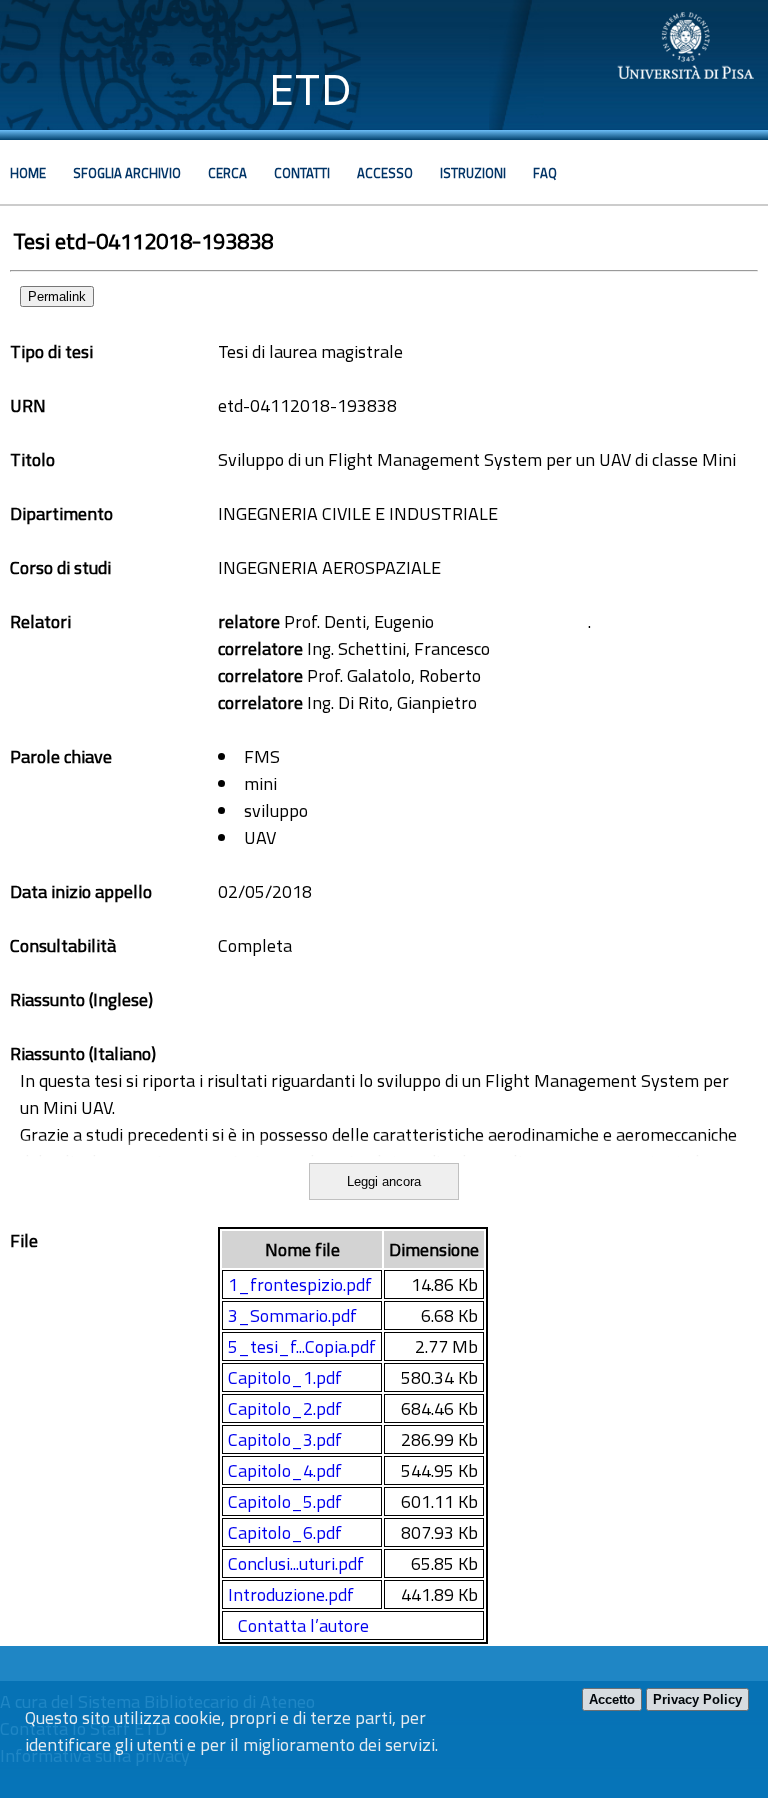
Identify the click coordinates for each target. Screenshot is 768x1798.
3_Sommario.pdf (292, 1315)
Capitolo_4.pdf (285, 1470)
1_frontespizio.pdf (300, 1284)
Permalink (57, 296)
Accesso (385, 173)
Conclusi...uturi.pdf (296, 1563)
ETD (310, 89)
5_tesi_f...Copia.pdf (302, 1346)
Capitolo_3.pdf (285, 1439)
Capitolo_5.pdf (285, 1501)
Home (28, 173)
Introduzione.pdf (291, 1594)
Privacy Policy (697, 1699)
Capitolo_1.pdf (285, 1377)
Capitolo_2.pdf (285, 1408)
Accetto (612, 1699)
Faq (545, 173)
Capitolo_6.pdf (285, 1532)
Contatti (302, 173)
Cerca (227, 173)
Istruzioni (473, 173)
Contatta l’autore (303, 1625)
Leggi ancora (384, 1181)
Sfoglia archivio (127, 173)
